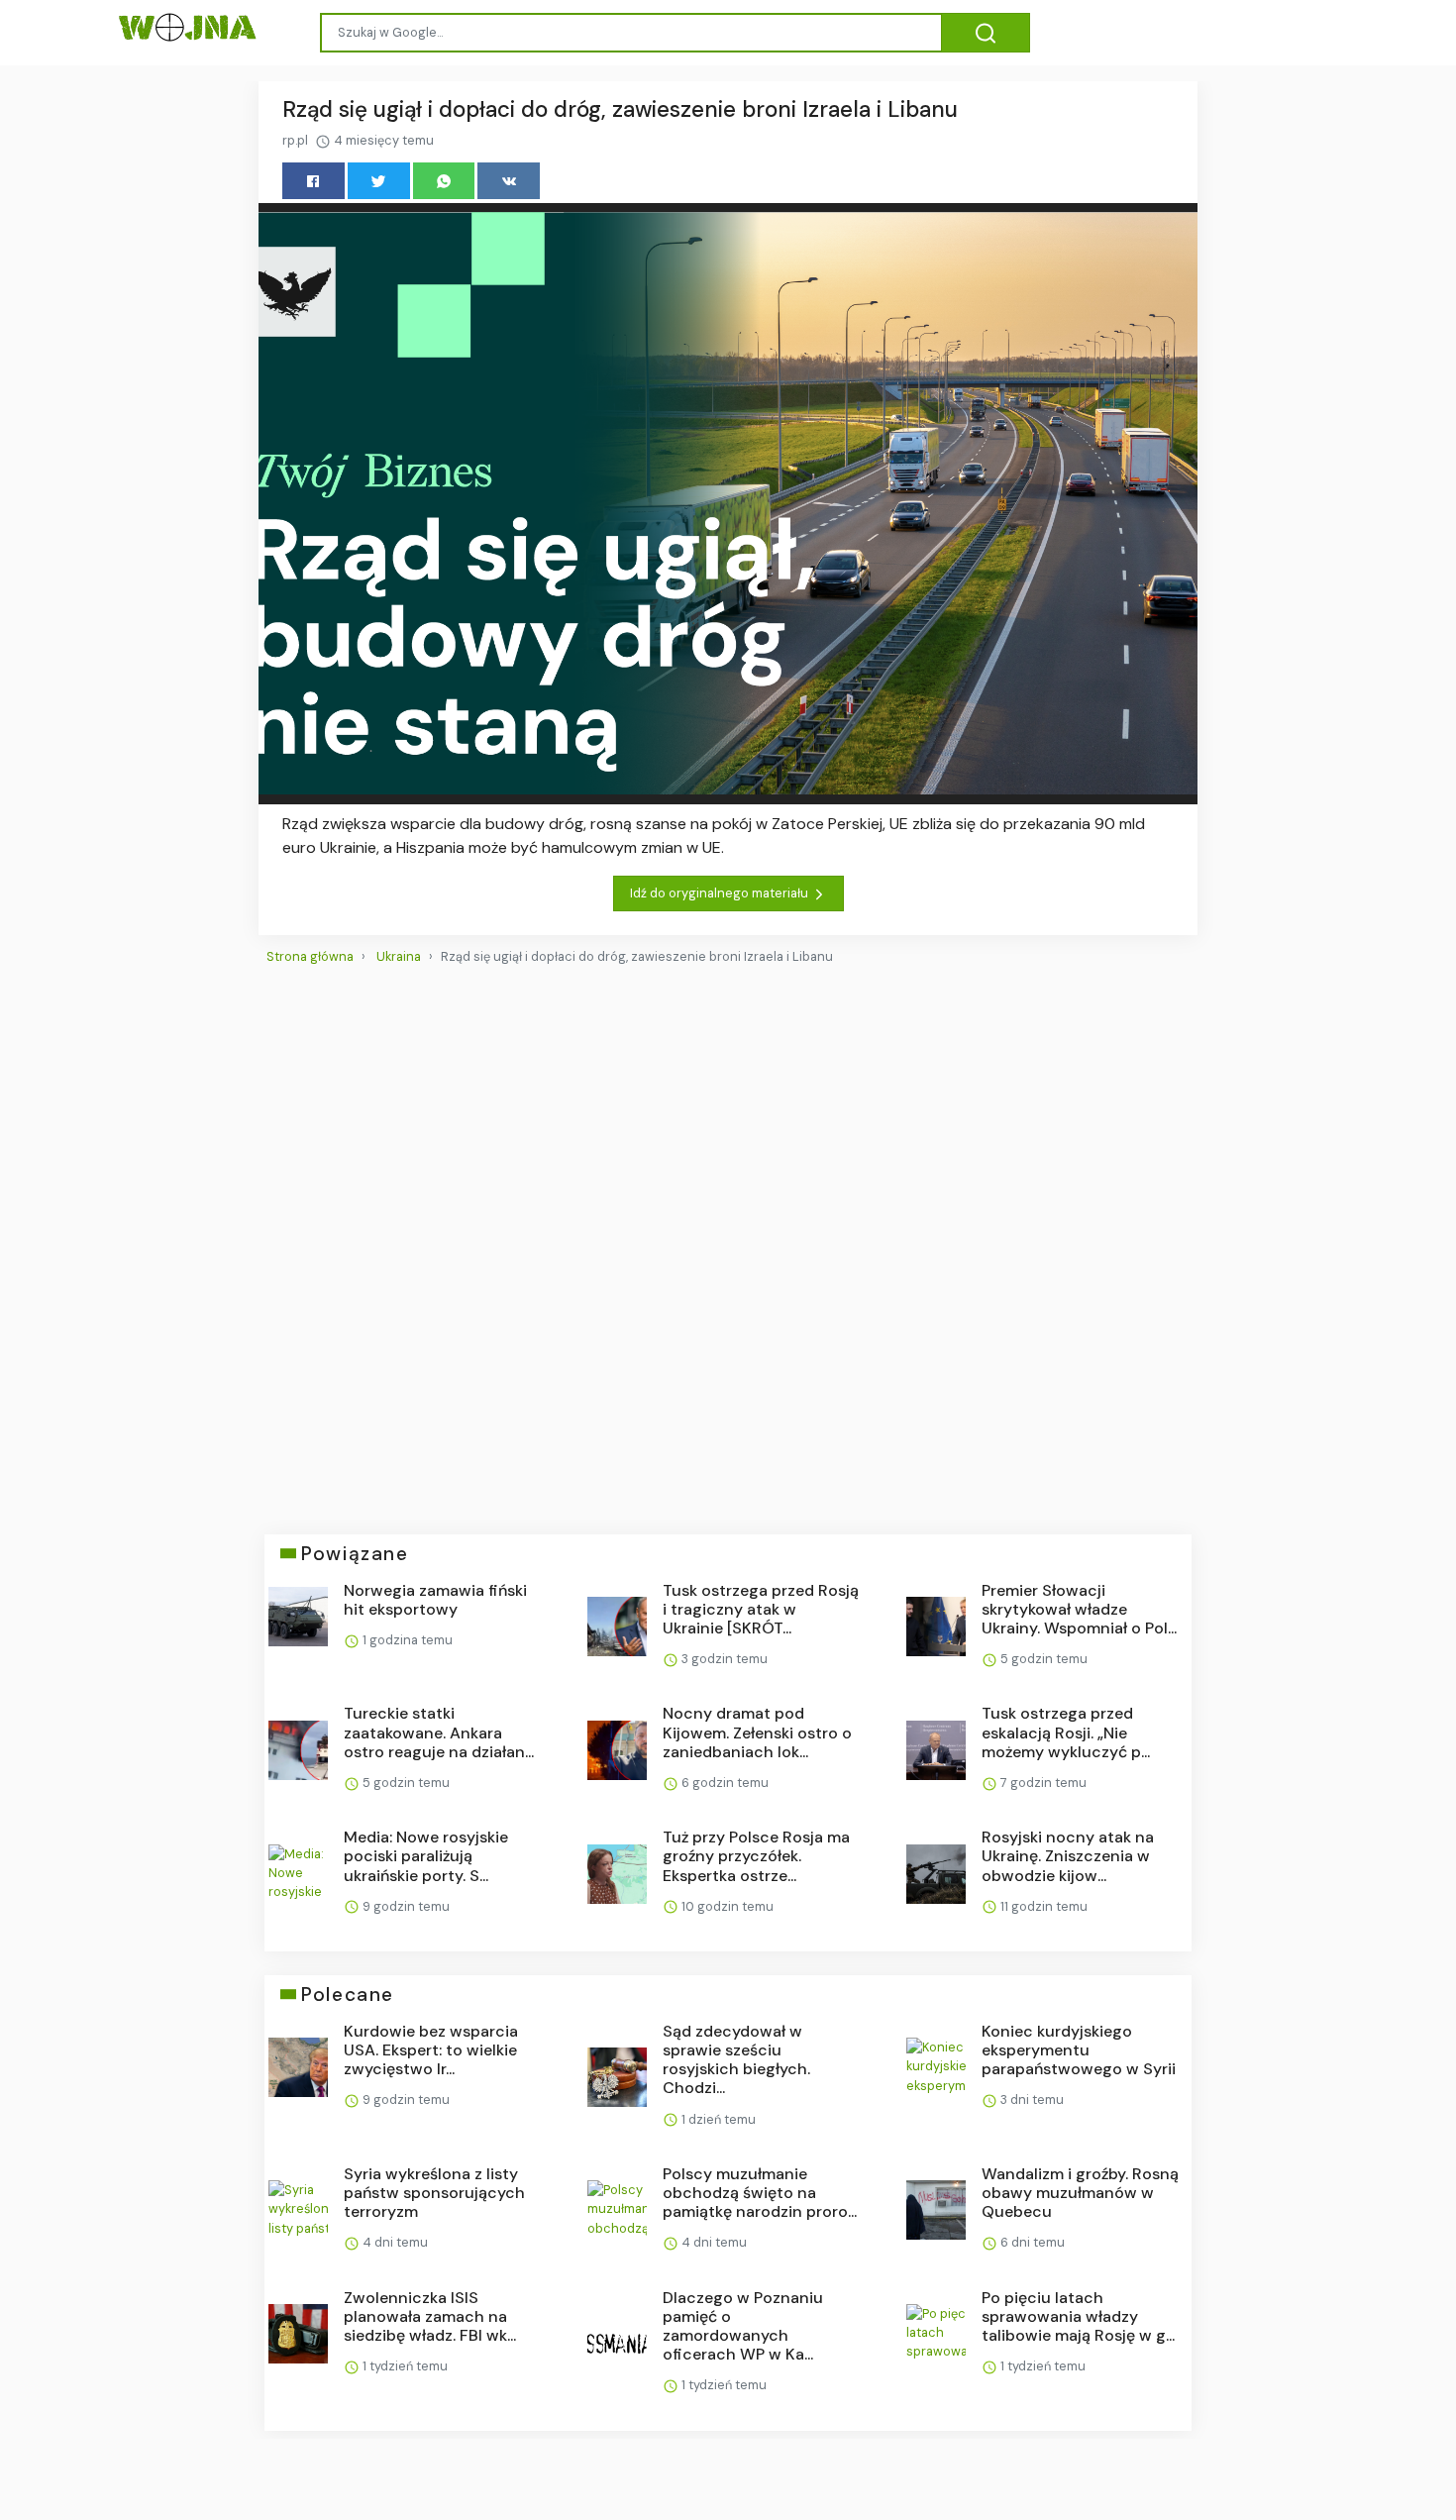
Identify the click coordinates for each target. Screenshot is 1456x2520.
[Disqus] (728, 1241)
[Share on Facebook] (313, 181)
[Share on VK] (509, 181)
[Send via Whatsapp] (444, 181)
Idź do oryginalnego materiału (721, 893)
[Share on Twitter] (379, 181)
